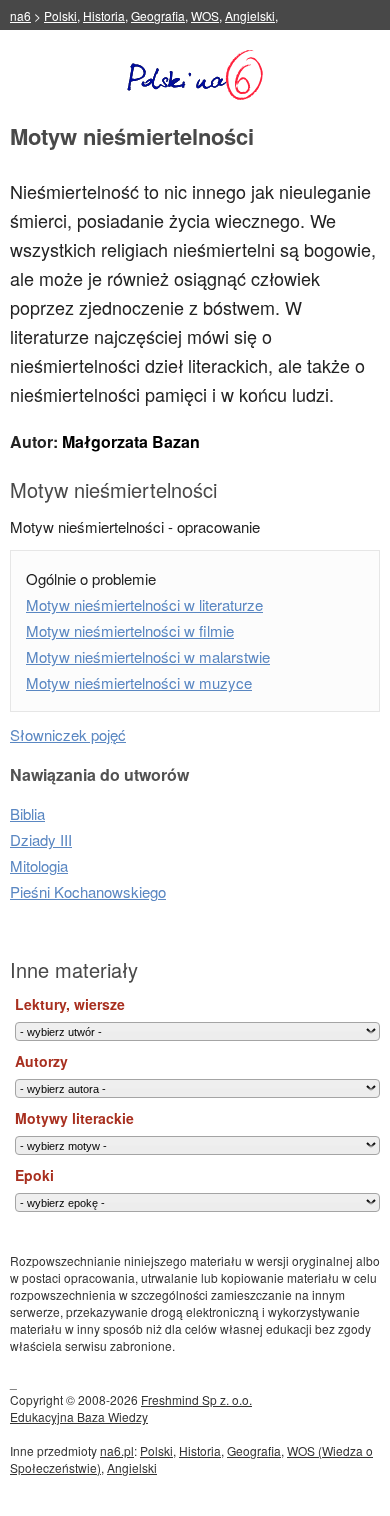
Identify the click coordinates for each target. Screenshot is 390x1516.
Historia (104, 15)
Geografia (158, 15)
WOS (205, 15)
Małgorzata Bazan (131, 441)
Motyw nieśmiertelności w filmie (130, 630)
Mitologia (39, 865)
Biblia (27, 813)
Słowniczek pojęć (68, 734)
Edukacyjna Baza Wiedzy (79, 1416)
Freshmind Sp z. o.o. (196, 1399)
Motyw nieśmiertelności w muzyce (139, 682)
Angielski (250, 15)
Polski (60, 15)
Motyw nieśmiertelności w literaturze (144, 604)
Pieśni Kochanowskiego (88, 891)
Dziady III (41, 839)
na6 (20, 15)
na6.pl (117, 1450)
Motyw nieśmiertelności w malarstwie (148, 656)
